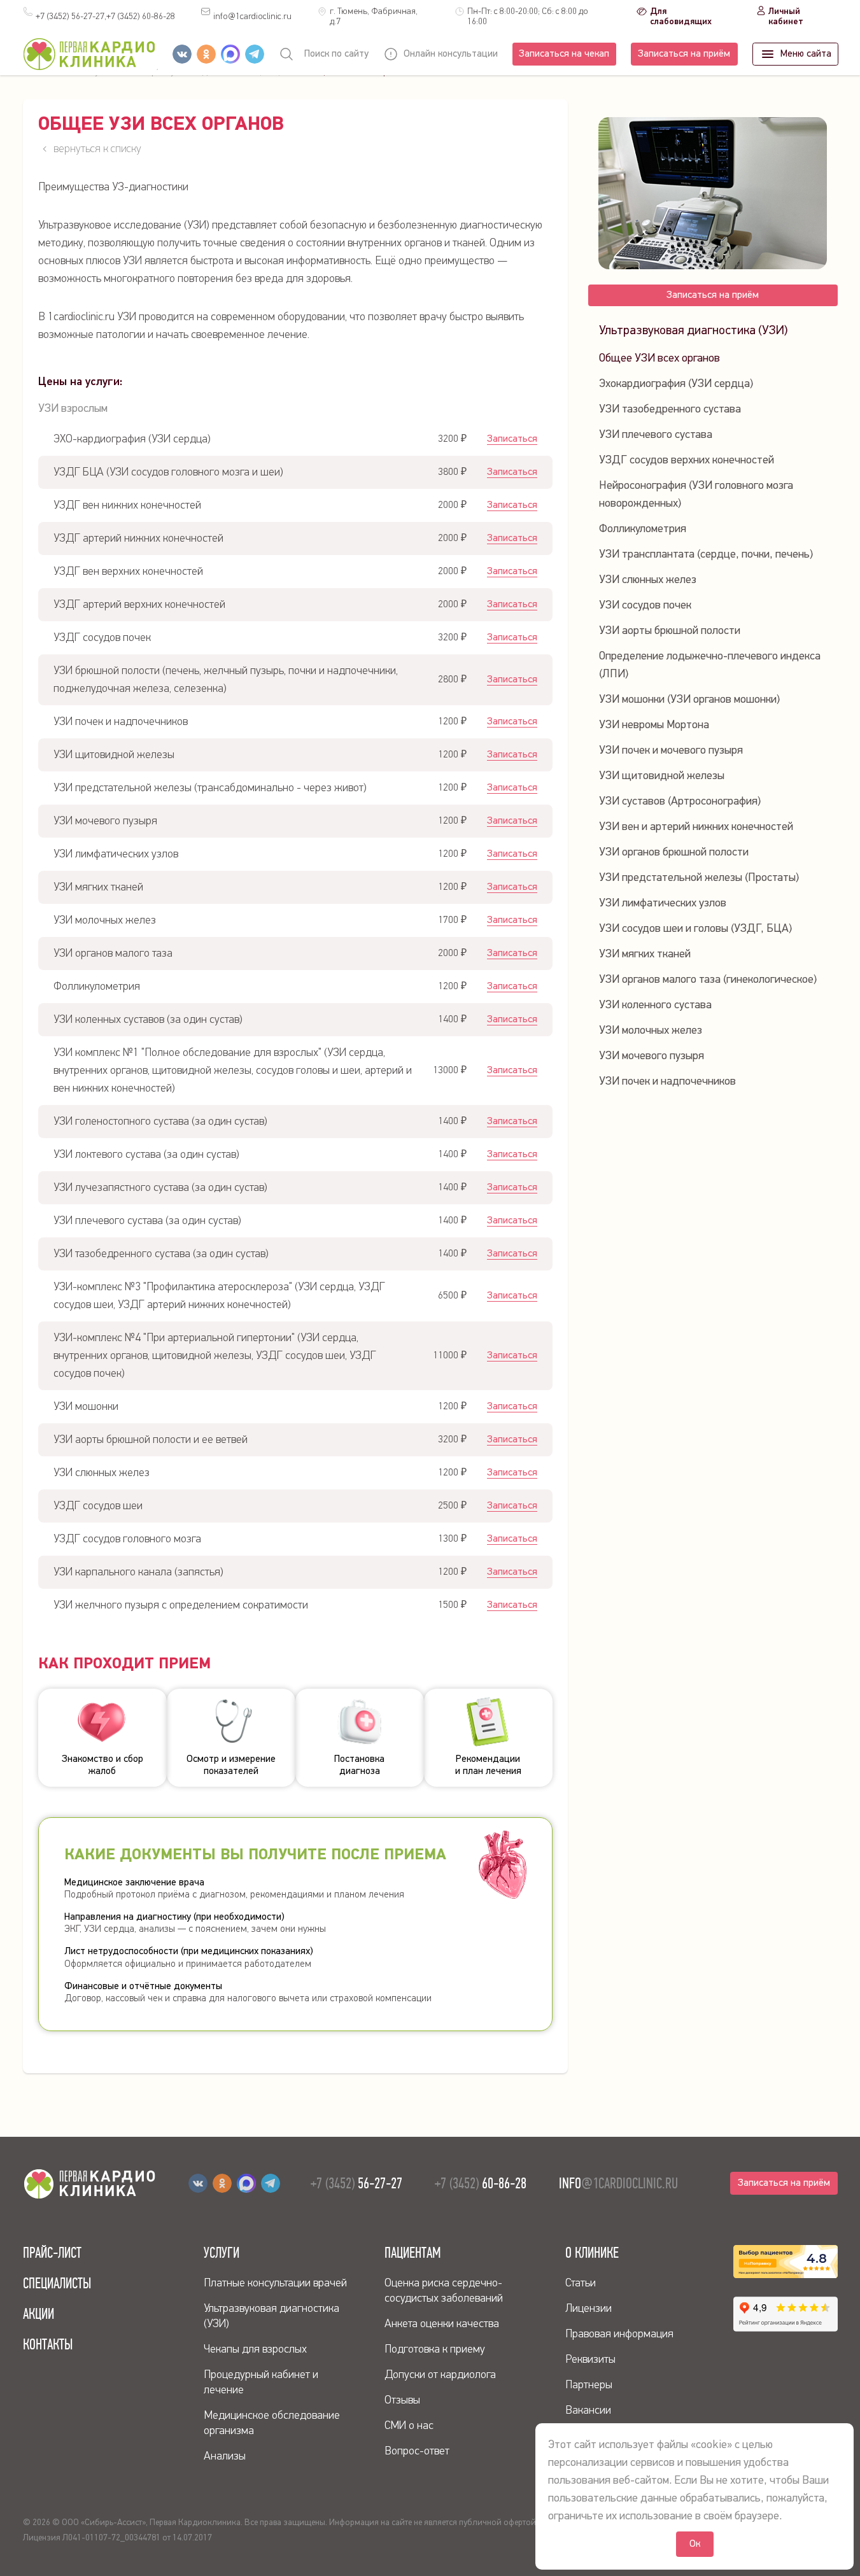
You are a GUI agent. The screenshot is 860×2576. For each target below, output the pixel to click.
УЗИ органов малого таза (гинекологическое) (708, 980)
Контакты (48, 2344)
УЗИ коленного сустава (655, 1005)
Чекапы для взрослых (255, 2349)
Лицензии (589, 2309)
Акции (39, 2314)
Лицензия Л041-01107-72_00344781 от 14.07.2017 (117, 2538)
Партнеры (589, 2385)
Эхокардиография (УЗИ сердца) (676, 384)
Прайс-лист (52, 2253)
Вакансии (588, 2411)
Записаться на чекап (564, 54)
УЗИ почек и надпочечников (667, 1081)
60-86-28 (141, 17)
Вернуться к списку (97, 149)
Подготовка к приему (435, 2349)
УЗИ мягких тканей (645, 954)
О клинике (592, 2253)
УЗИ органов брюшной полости (674, 852)
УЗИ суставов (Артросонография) (680, 801)
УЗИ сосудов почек (645, 605)
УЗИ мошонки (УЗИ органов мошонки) (689, 700)
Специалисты (57, 2283)
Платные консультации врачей (275, 2283)
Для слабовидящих (681, 17)
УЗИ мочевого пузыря (652, 1056)
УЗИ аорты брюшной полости (670, 631)
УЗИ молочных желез (651, 1031)
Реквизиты (590, 2360)
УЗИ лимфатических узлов (663, 903)
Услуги (222, 2253)
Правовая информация (619, 2334)
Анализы (225, 2456)
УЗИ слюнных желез (648, 580)
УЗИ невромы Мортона (654, 725)
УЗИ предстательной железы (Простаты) (699, 878)
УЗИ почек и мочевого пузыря (671, 750)
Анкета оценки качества (442, 2324)
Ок (695, 2544)
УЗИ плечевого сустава (656, 435)
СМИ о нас (409, 2426)
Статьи (581, 2283)
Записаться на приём (684, 54)
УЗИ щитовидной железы (662, 776)
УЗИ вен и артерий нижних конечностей (696, 827)
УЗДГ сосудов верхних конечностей (687, 460)
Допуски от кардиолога (440, 2375)
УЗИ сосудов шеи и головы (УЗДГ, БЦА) (695, 929)
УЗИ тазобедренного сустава (670, 409)
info (252, 17)
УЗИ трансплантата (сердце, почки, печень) (706, 554)
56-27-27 (356, 2183)
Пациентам (413, 2253)
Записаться (512, 439)
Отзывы (402, 2400)
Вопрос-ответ (417, 2451)
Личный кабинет (786, 17)
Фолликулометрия (643, 529)
